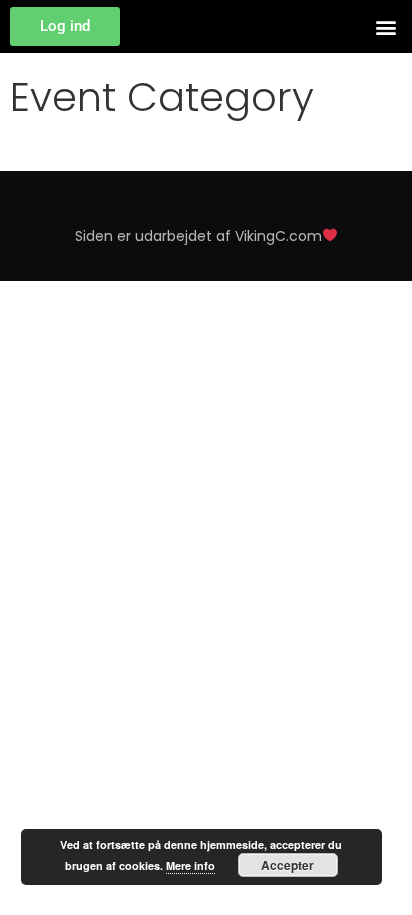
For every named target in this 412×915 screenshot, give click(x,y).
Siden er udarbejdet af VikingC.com (198, 236)
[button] (385, 26)
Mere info (190, 865)
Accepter (287, 865)
